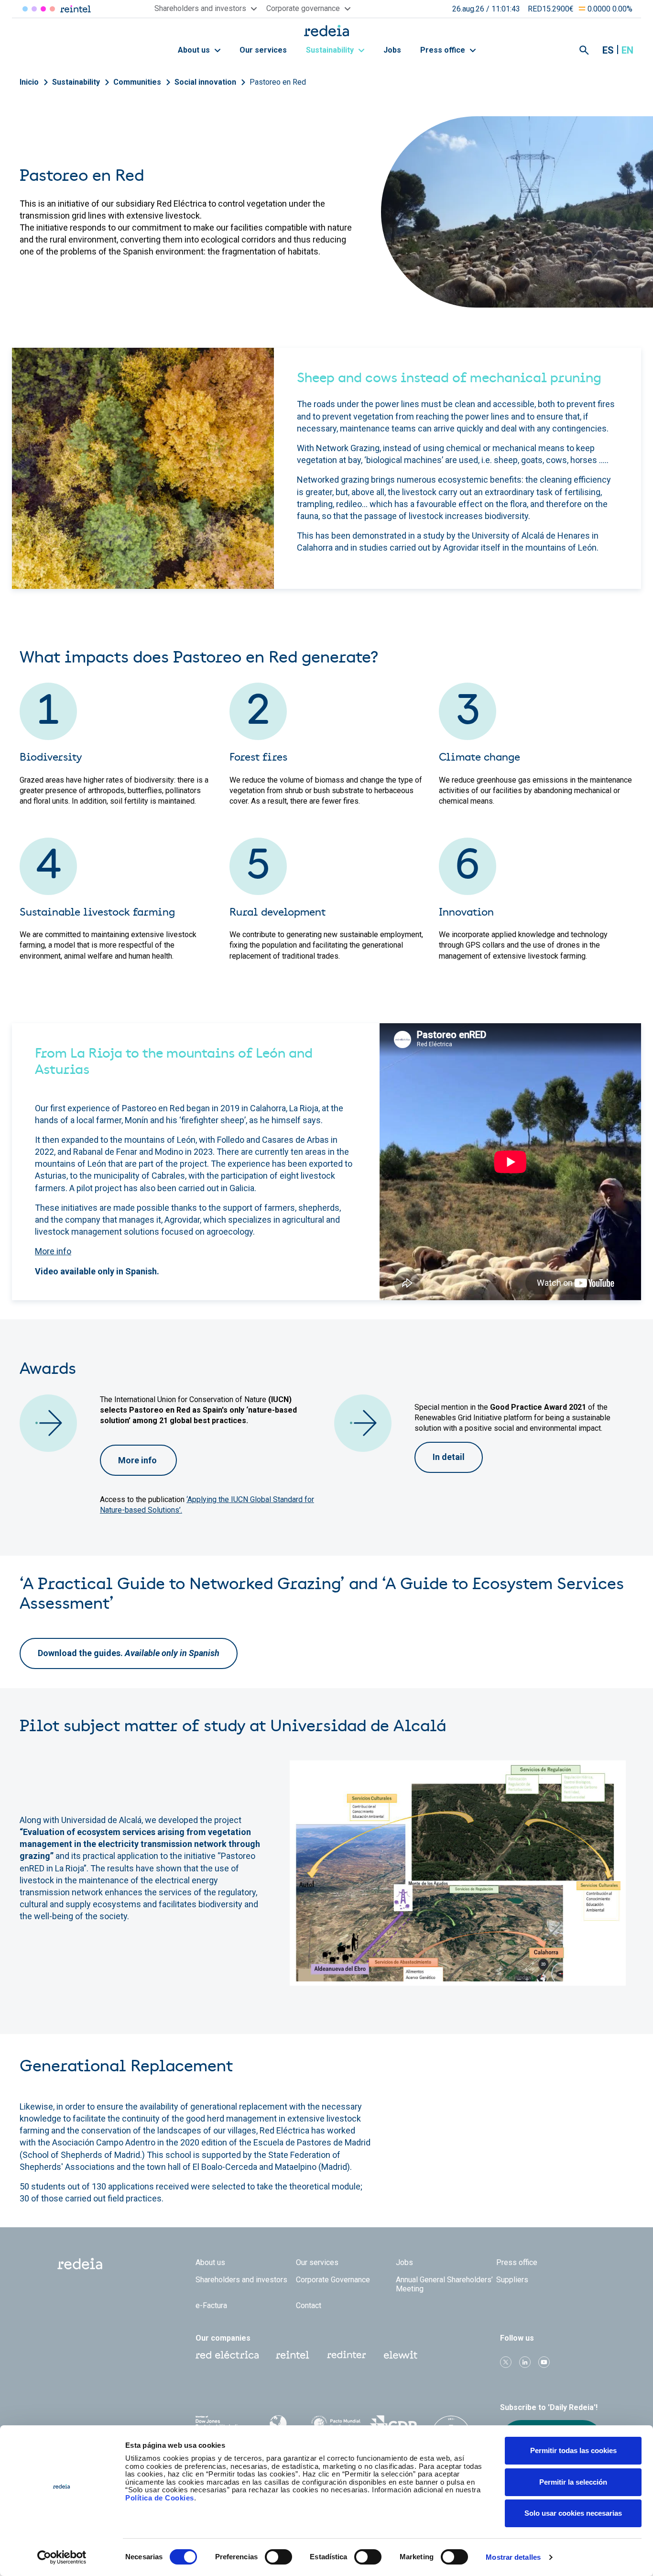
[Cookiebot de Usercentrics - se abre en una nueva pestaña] (62, 2557)
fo (152, 1460)
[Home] (326, 30)
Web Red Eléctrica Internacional (347, 2355)
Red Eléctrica (25, 9)
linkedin (525, 2362)
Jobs (392, 50)
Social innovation (205, 82)
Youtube (544, 2362)
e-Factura (211, 2305)
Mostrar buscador (584, 50)
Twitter (506, 2362)
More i (131, 1460)
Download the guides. (129, 1653)
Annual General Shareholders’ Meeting (444, 2284)
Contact (309, 2305)
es (608, 50)
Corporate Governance (333, 2280)
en (627, 50)
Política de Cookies (160, 2498)
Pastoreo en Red (278, 82)
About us (195, 50)
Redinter (34, 9)
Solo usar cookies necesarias (573, 2513)
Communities (137, 82)
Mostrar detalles (513, 2557)
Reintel (43, 9)
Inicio (29, 82)
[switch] (278, 2557)
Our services (263, 50)
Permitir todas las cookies (573, 2450)
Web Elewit (401, 2355)
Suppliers (512, 2280)
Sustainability (331, 50)
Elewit (52, 9)
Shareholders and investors (241, 2280)
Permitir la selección (573, 2482)
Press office (444, 50)
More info (53, 1251)
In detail (449, 1457)
